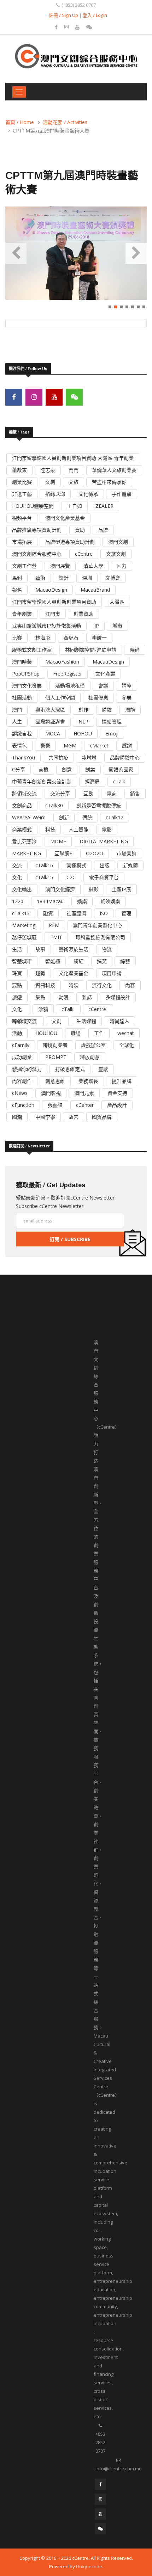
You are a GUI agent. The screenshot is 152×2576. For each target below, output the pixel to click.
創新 (64, 817)
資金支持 (117, 1093)
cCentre (84, 554)
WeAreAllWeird (29, 817)
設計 (64, 578)
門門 (74, 470)
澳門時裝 (22, 662)
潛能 (130, 710)
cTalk (119, 781)
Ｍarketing (24, 925)
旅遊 (17, 997)
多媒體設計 (118, 997)
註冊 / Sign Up (63, 15)
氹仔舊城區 (24, 937)
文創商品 (22, 805)
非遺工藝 (22, 494)
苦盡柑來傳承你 (109, 482)
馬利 (17, 578)
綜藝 (125, 961)
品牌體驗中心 (125, 757)
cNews (20, 1093)
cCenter (85, 1105)
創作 (83, 710)
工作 (99, 1033)
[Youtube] (78, 27)
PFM (54, 925)
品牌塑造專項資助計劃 (70, 542)
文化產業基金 (74, 973)
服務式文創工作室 (32, 650)
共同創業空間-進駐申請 (91, 650)
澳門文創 (118, 542)
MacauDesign (108, 662)
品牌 (103, 530)
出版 (105, 865)
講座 (127, 686)
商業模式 (22, 829)
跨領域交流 (24, 793)
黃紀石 (71, 638)
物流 (107, 949)
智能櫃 (53, 961)
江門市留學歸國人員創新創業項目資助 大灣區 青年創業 (73, 458)
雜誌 (87, 997)
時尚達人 (119, 1021)
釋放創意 (90, 1057)
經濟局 (92, 781)
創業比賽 (22, 482)
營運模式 (76, 865)
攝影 (93, 889)
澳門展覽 (60, 566)
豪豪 (45, 745)
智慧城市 (22, 961)
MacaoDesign (51, 590)
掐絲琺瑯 (55, 494)
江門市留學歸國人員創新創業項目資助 (54, 602)
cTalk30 (54, 805)
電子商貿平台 (104, 877)
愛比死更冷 (24, 841)
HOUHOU (46, 1033)
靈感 (103, 1069)
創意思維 (55, 1081)
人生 (17, 722)
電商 (112, 793)
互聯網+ (63, 853)
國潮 (17, 1117)
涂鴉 (43, 1009)
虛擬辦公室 (93, 1045)
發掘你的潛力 (27, 1069)
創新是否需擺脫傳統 (99, 805)
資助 (80, 530)
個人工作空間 (60, 698)
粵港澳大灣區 (50, 710)
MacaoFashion (62, 662)
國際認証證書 (50, 722)
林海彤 (43, 638)
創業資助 (83, 614)
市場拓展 (22, 542)
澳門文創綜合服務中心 (37, 554)
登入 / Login (95, 15)
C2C (71, 877)
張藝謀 (55, 1105)
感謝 (127, 745)
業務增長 (88, 1081)
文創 (50, 482)
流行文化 (102, 985)
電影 (107, 829)
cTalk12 (115, 817)
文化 (17, 877)
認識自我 (22, 734)
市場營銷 (127, 853)
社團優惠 (98, 698)
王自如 (75, 506)
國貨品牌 (102, 1117)
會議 (103, 686)
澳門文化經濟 (60, 889)
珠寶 (17, 973)
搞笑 (102, 961)
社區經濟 (76, 913)
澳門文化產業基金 (65, 518)
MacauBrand (95, 590)
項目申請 (112, 973)
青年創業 (22, 614)
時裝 (74, 985)
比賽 (17, 638)
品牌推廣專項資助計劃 (37, 530)
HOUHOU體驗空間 (33, 506)
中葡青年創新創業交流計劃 (42, 781)
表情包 (19, 745)
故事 (40, 949)
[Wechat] (89, 27)
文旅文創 (116, 554)
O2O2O (95, 853)
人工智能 (78, 829)
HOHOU (83, 734)
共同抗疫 (58, 757)
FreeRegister (68, 674)
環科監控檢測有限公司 (100, 937)
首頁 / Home (20, 122)
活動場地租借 (70, 686)
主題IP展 (121, 889)
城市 (117, 626)
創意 (67, 769)
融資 (48, 913)
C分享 (19, 769)
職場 (76, 1033)
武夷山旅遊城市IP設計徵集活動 (46, 626)
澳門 (17, 710)
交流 (17, 865)
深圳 (87, 578)
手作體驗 (122, 494)
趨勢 (40, 973)
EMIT (56, 937)
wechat (126, 1033)
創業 (90, 769)
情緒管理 (112, 722)
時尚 (135, 650)
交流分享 (60, 793)
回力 (122, 566)
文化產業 (105, 674)
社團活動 (22, 698)
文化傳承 (88, 494)
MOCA (53, 734)
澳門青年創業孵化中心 (98, 925)
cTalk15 (44, 877)
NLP (83, 722)
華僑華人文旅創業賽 (114, 470)
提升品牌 (122, 1081)
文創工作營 (24, 566)
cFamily (21, 1045)
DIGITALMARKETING (104, 841)
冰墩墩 (89, 757)
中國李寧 (45, 1117)
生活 (17, 949)
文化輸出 (22, 889)
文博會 (113, 578)
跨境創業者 (55, 1045)
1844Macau (50, 901)
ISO (104, 913)
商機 (43, 769)
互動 (88, 793)
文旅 (74, 482)
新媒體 (130, 865)
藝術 (40, 578)
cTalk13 (21, 913)
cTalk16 (44, 865)
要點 (17, 985)
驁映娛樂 (110, 901)
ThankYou (24, 757)
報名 (17, 590)
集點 (40, 997)
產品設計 (117, 1105)
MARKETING (27, 853)
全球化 (127, 1045)
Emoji (112, 734)
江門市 (53, 614)
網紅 (78, 961)
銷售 (135, 793)
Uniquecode (89, 2566)
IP (97, 626)
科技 (50, 829)
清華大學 (93, 566)
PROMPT (56, 1057)
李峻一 (99, 638)
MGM (70, 745)
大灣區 (117, 602)
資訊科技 (45, 985)
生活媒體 (86, 1021)
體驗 (107, 710)
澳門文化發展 (27, 686)
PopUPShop (26, 674)
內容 (130, 985)
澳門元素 (84, 1093)
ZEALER (104, 506)
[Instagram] (67, 27)
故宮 (74, 1117)
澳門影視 (51, 1093)
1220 (18, 901)
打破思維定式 (70, 1069)
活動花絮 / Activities (65, 122)
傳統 (87, 817)
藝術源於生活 (74, 949)
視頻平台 (22, 518)
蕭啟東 (19, 470)
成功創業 (22, 1057)
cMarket (99, 745)
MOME (58, 841)
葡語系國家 (121, 769)
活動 (17, 1033)
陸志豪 (48, 470)
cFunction (23, 1105)
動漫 (64, 997)
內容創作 (22, 1081)
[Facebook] (57, 27)
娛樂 (82, 901)
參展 (127, 698)
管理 (126, 913)
